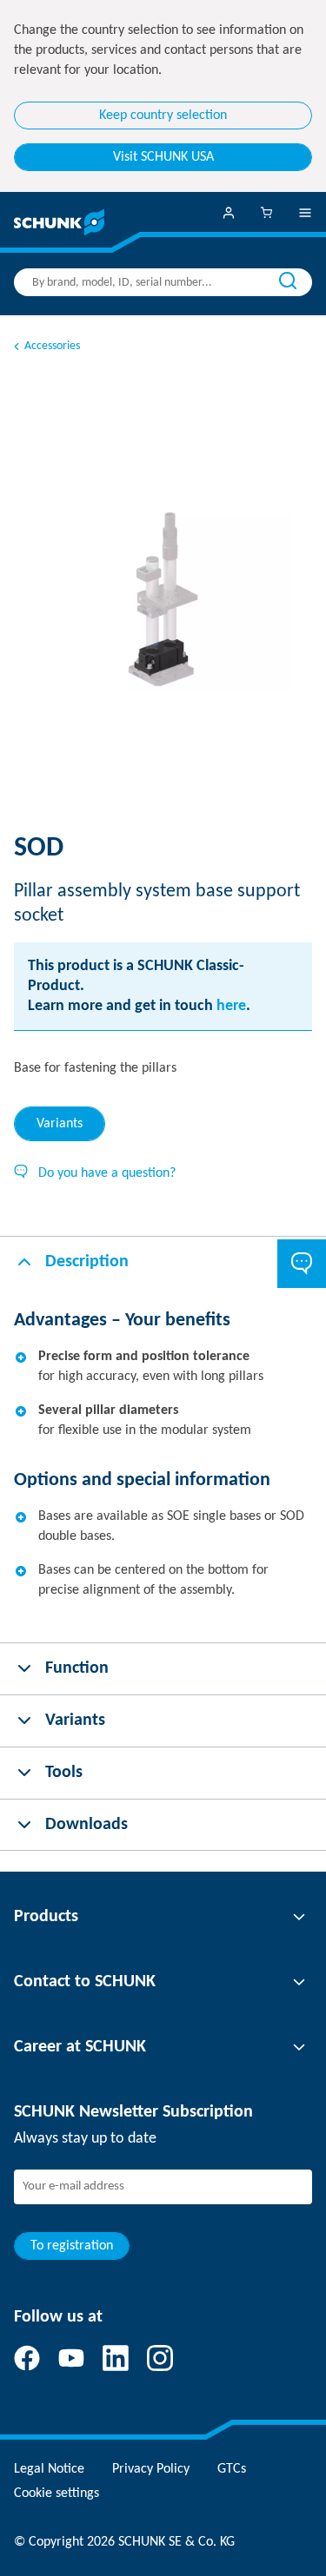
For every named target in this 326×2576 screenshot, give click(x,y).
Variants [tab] (60, 1124)
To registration (72, 2246)
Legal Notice (49, 2469)
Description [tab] (87, 1262)
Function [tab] (77, 1668)
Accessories (52, 346)
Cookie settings (57, 2493)
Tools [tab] (64, 1773)
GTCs (232, 2469)
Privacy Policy (151, 2469)
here (231, 1006)
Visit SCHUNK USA (163, 157)
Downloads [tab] (86, 1825)
